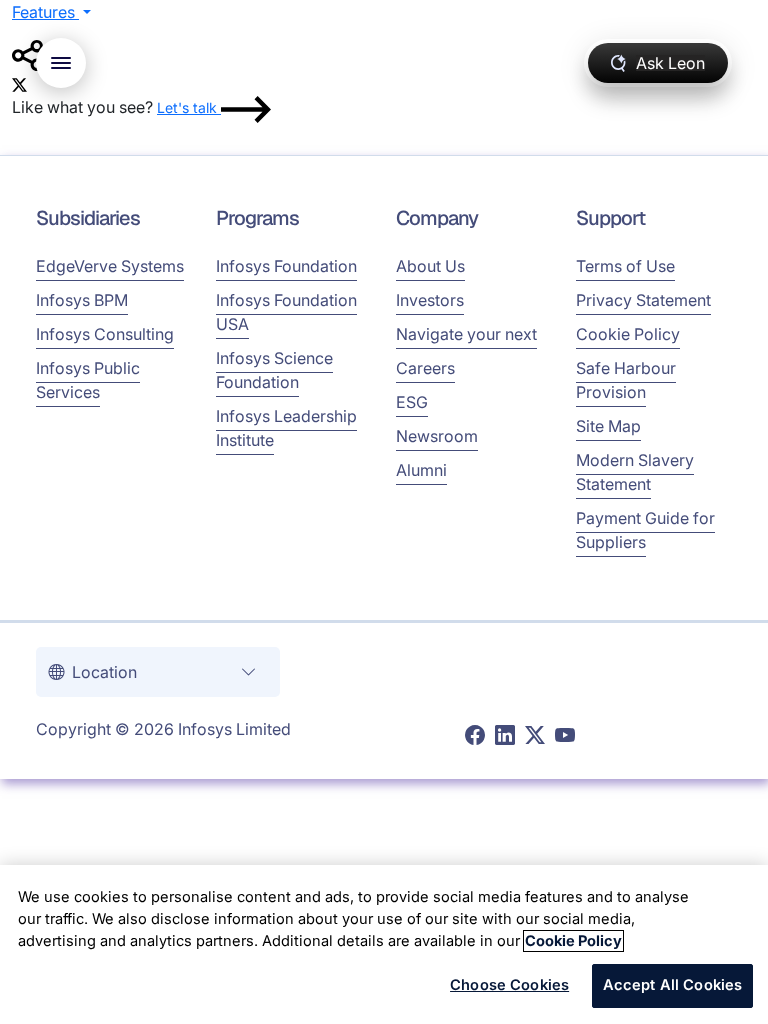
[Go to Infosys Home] (335, 63)
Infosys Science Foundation (274, 370)
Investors (430, 300)
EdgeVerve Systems (110, 266)
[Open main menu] (61, 63)
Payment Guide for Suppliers (645, 530)
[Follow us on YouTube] (565, 736)
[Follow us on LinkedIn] (505, 736)
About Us (430, 266)
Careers (425, 368)
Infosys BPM (82, 300)
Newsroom (437, 436)
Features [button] (45, 12)
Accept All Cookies (673, 985)
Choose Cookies (509, 985)
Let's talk (189, 107)
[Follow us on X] (535, 736)
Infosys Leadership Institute (286, 428)
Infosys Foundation (286, 266)
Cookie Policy (628, 334)
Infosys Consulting (105, 334)
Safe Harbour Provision (626, 380)
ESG (412, 402)
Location (106, 672)
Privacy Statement (643, 300)
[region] (384, 944)
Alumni (421, 470)
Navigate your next (466, 334)
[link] (19, 83)
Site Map (608, 426)
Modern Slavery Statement (635, 472)
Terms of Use (625, 266)
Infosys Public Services (88, 380)
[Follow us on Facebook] (475, 736)
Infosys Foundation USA (286, 312)
